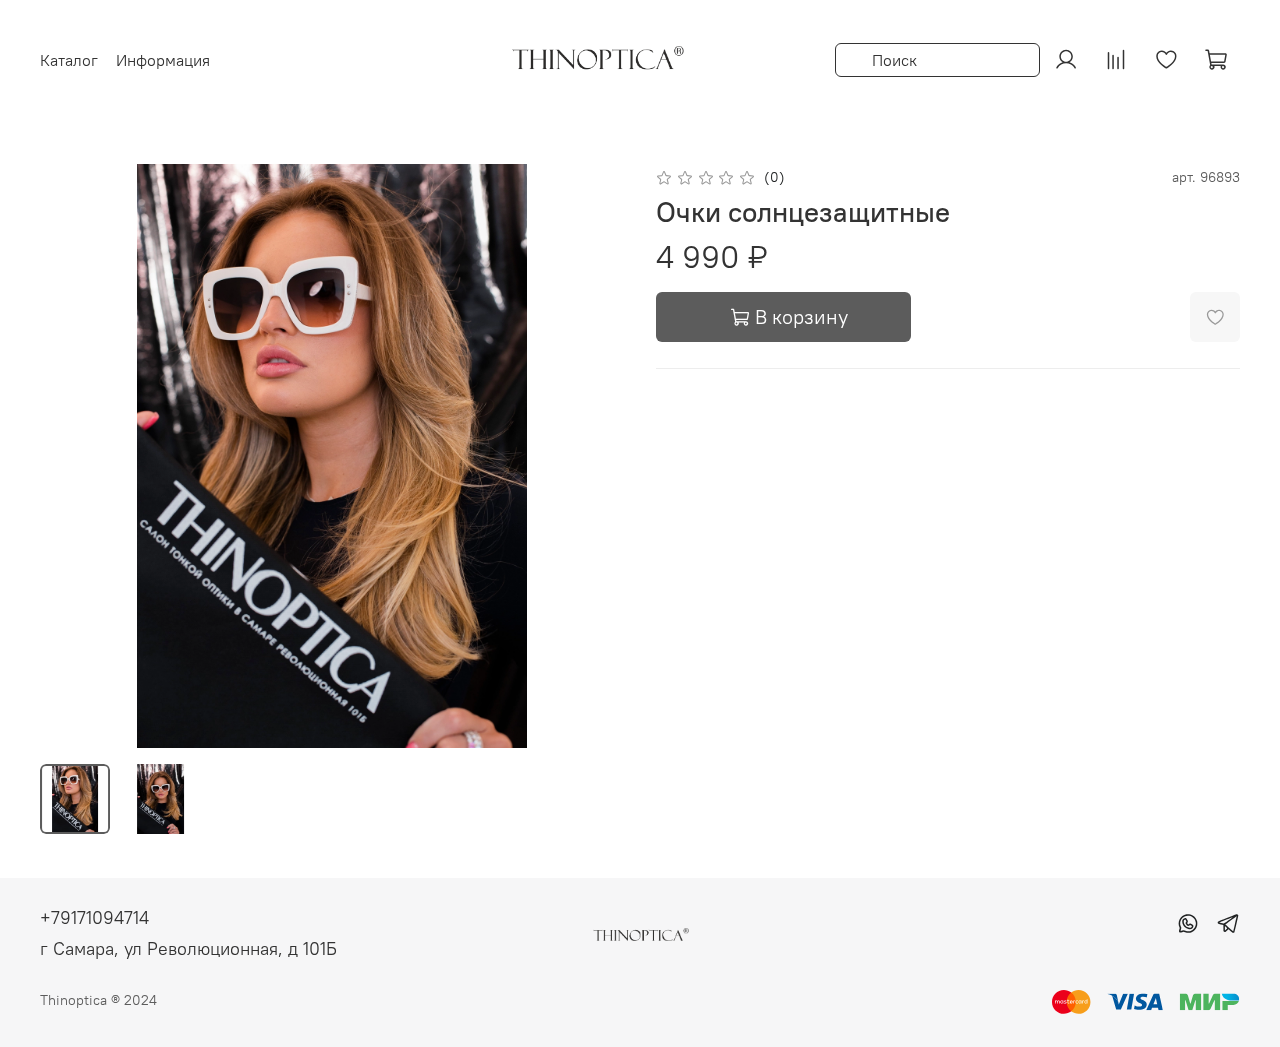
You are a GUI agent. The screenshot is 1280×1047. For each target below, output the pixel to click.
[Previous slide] (72, 456)
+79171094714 (94, 917)
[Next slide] (592, 456)
